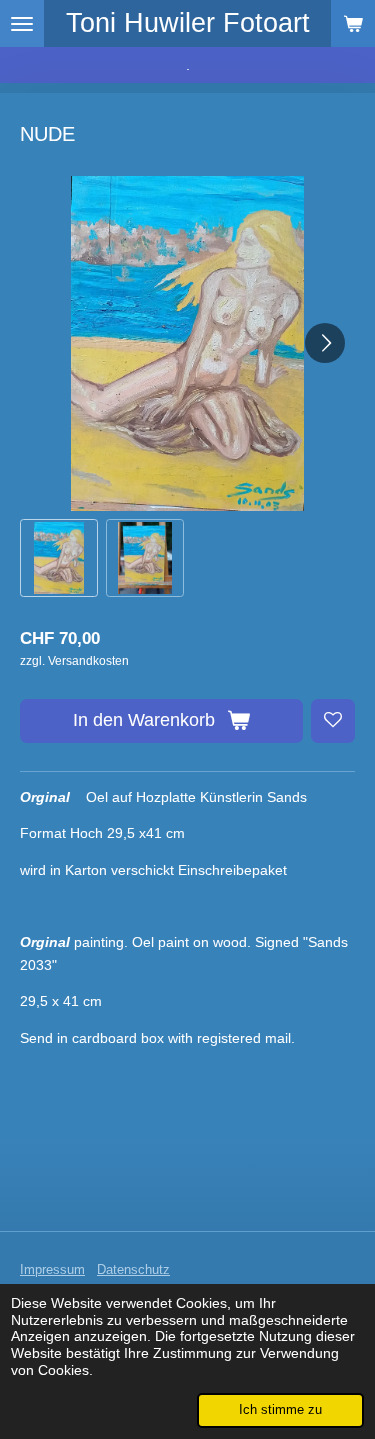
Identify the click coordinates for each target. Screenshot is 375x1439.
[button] (59, 558)
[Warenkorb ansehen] (353, 23)
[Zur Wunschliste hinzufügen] (333, 721)
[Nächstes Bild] (325, 343)
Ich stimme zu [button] (280, 1410)
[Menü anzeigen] (22, 23)
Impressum (52, 1269)
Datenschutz (133, 1269)
